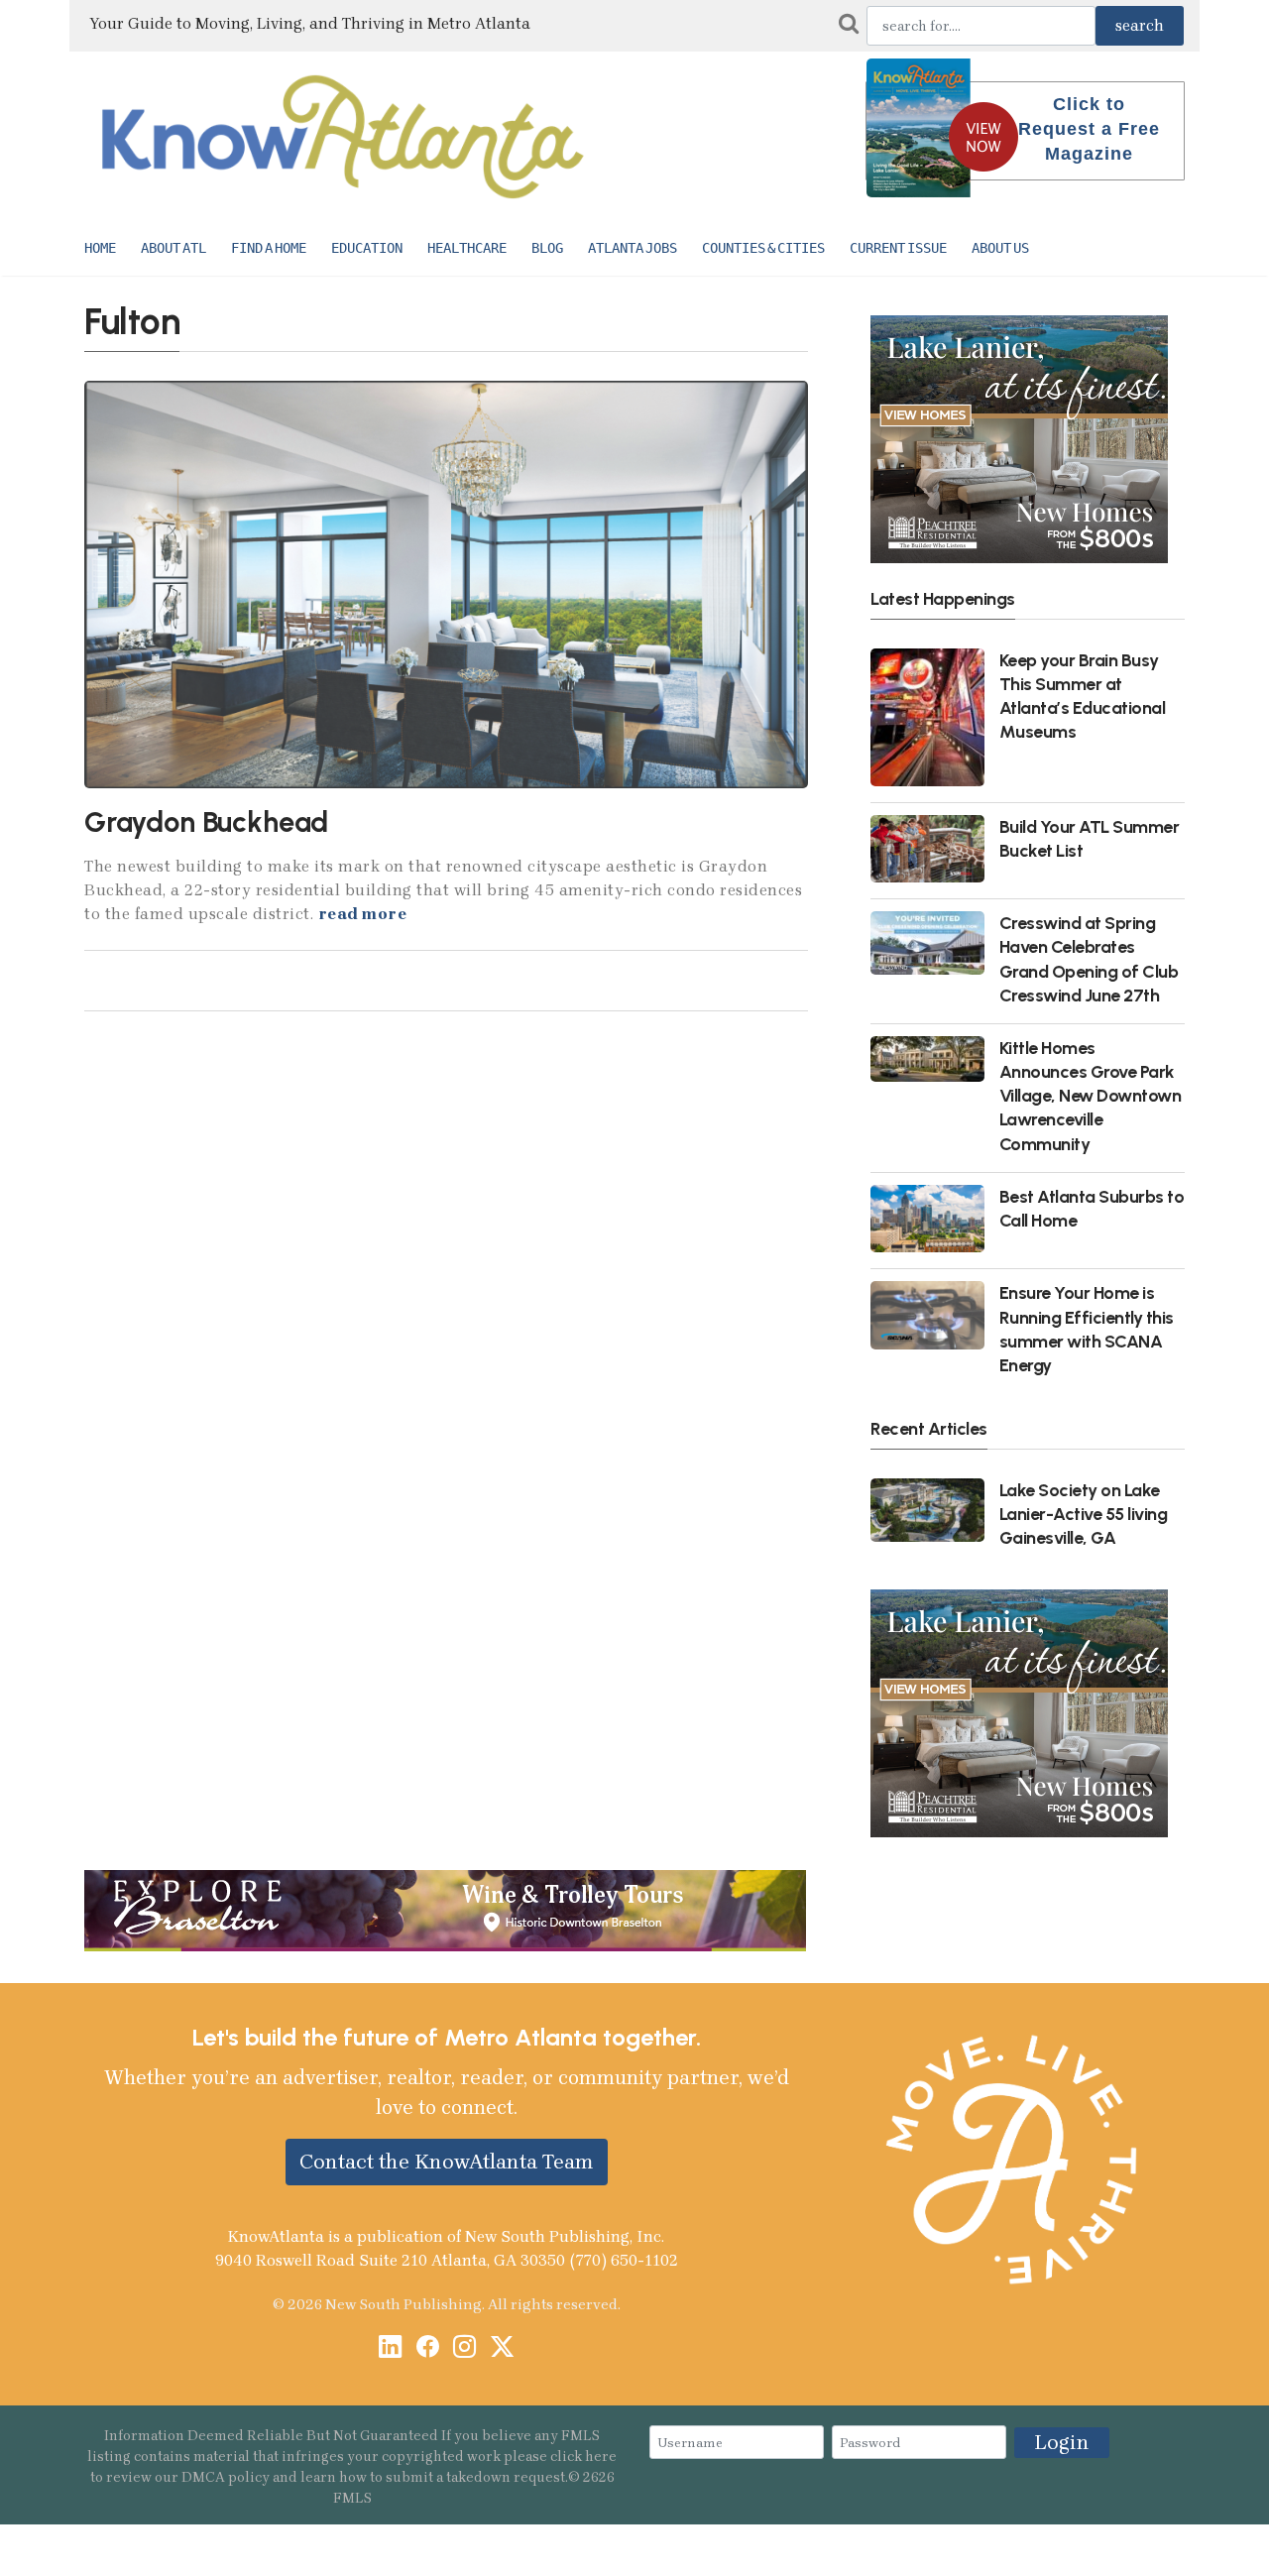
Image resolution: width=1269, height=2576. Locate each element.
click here (583, 2457)
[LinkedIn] (390, 2348)
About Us (1000, 248)
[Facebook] (428, 2348)
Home (100, 248)
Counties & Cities (763, 248)
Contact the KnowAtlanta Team (447, 2162)
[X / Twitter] (502, 2348)
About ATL (173, 248)
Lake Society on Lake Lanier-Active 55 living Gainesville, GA (1084, 1514)
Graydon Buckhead (206, 822)
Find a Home (269, 248)
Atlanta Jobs (633, 248)
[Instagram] (464, 2348)
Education (367, 248)
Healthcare (467, 248)
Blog (547, 248)
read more (363, 914)
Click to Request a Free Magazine (1089, 129)
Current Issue (898, 248)
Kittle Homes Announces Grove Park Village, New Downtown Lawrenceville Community (1091, 1096)
